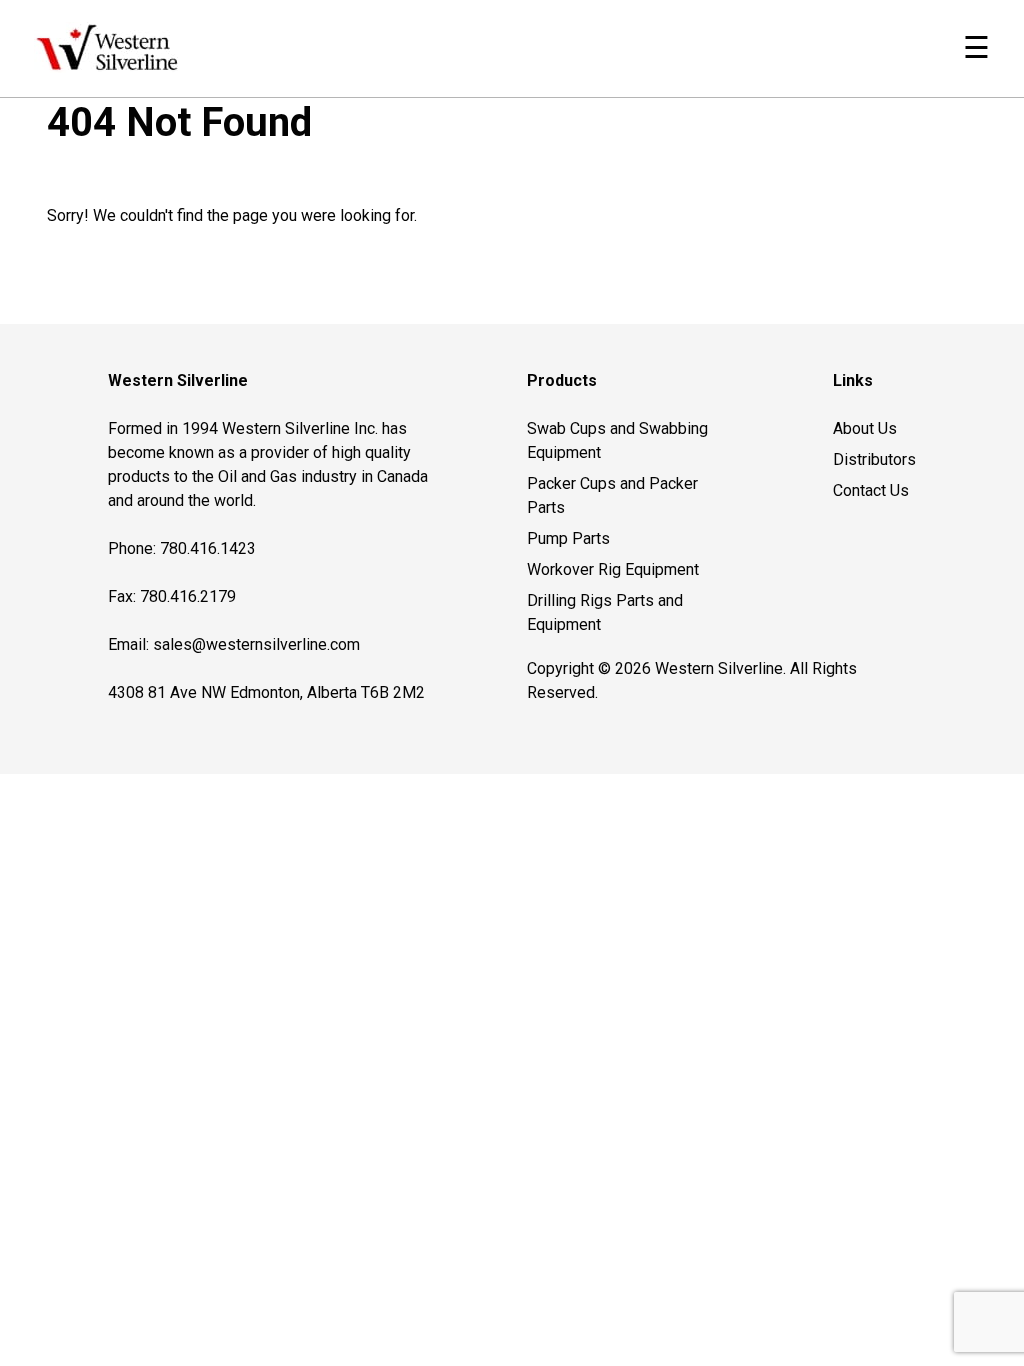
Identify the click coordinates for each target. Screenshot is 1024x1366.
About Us (865, 428)
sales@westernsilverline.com (256, 644)
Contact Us (871, 490)
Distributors (874, 459)
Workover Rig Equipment (613, 569)
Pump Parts (568, 538)
